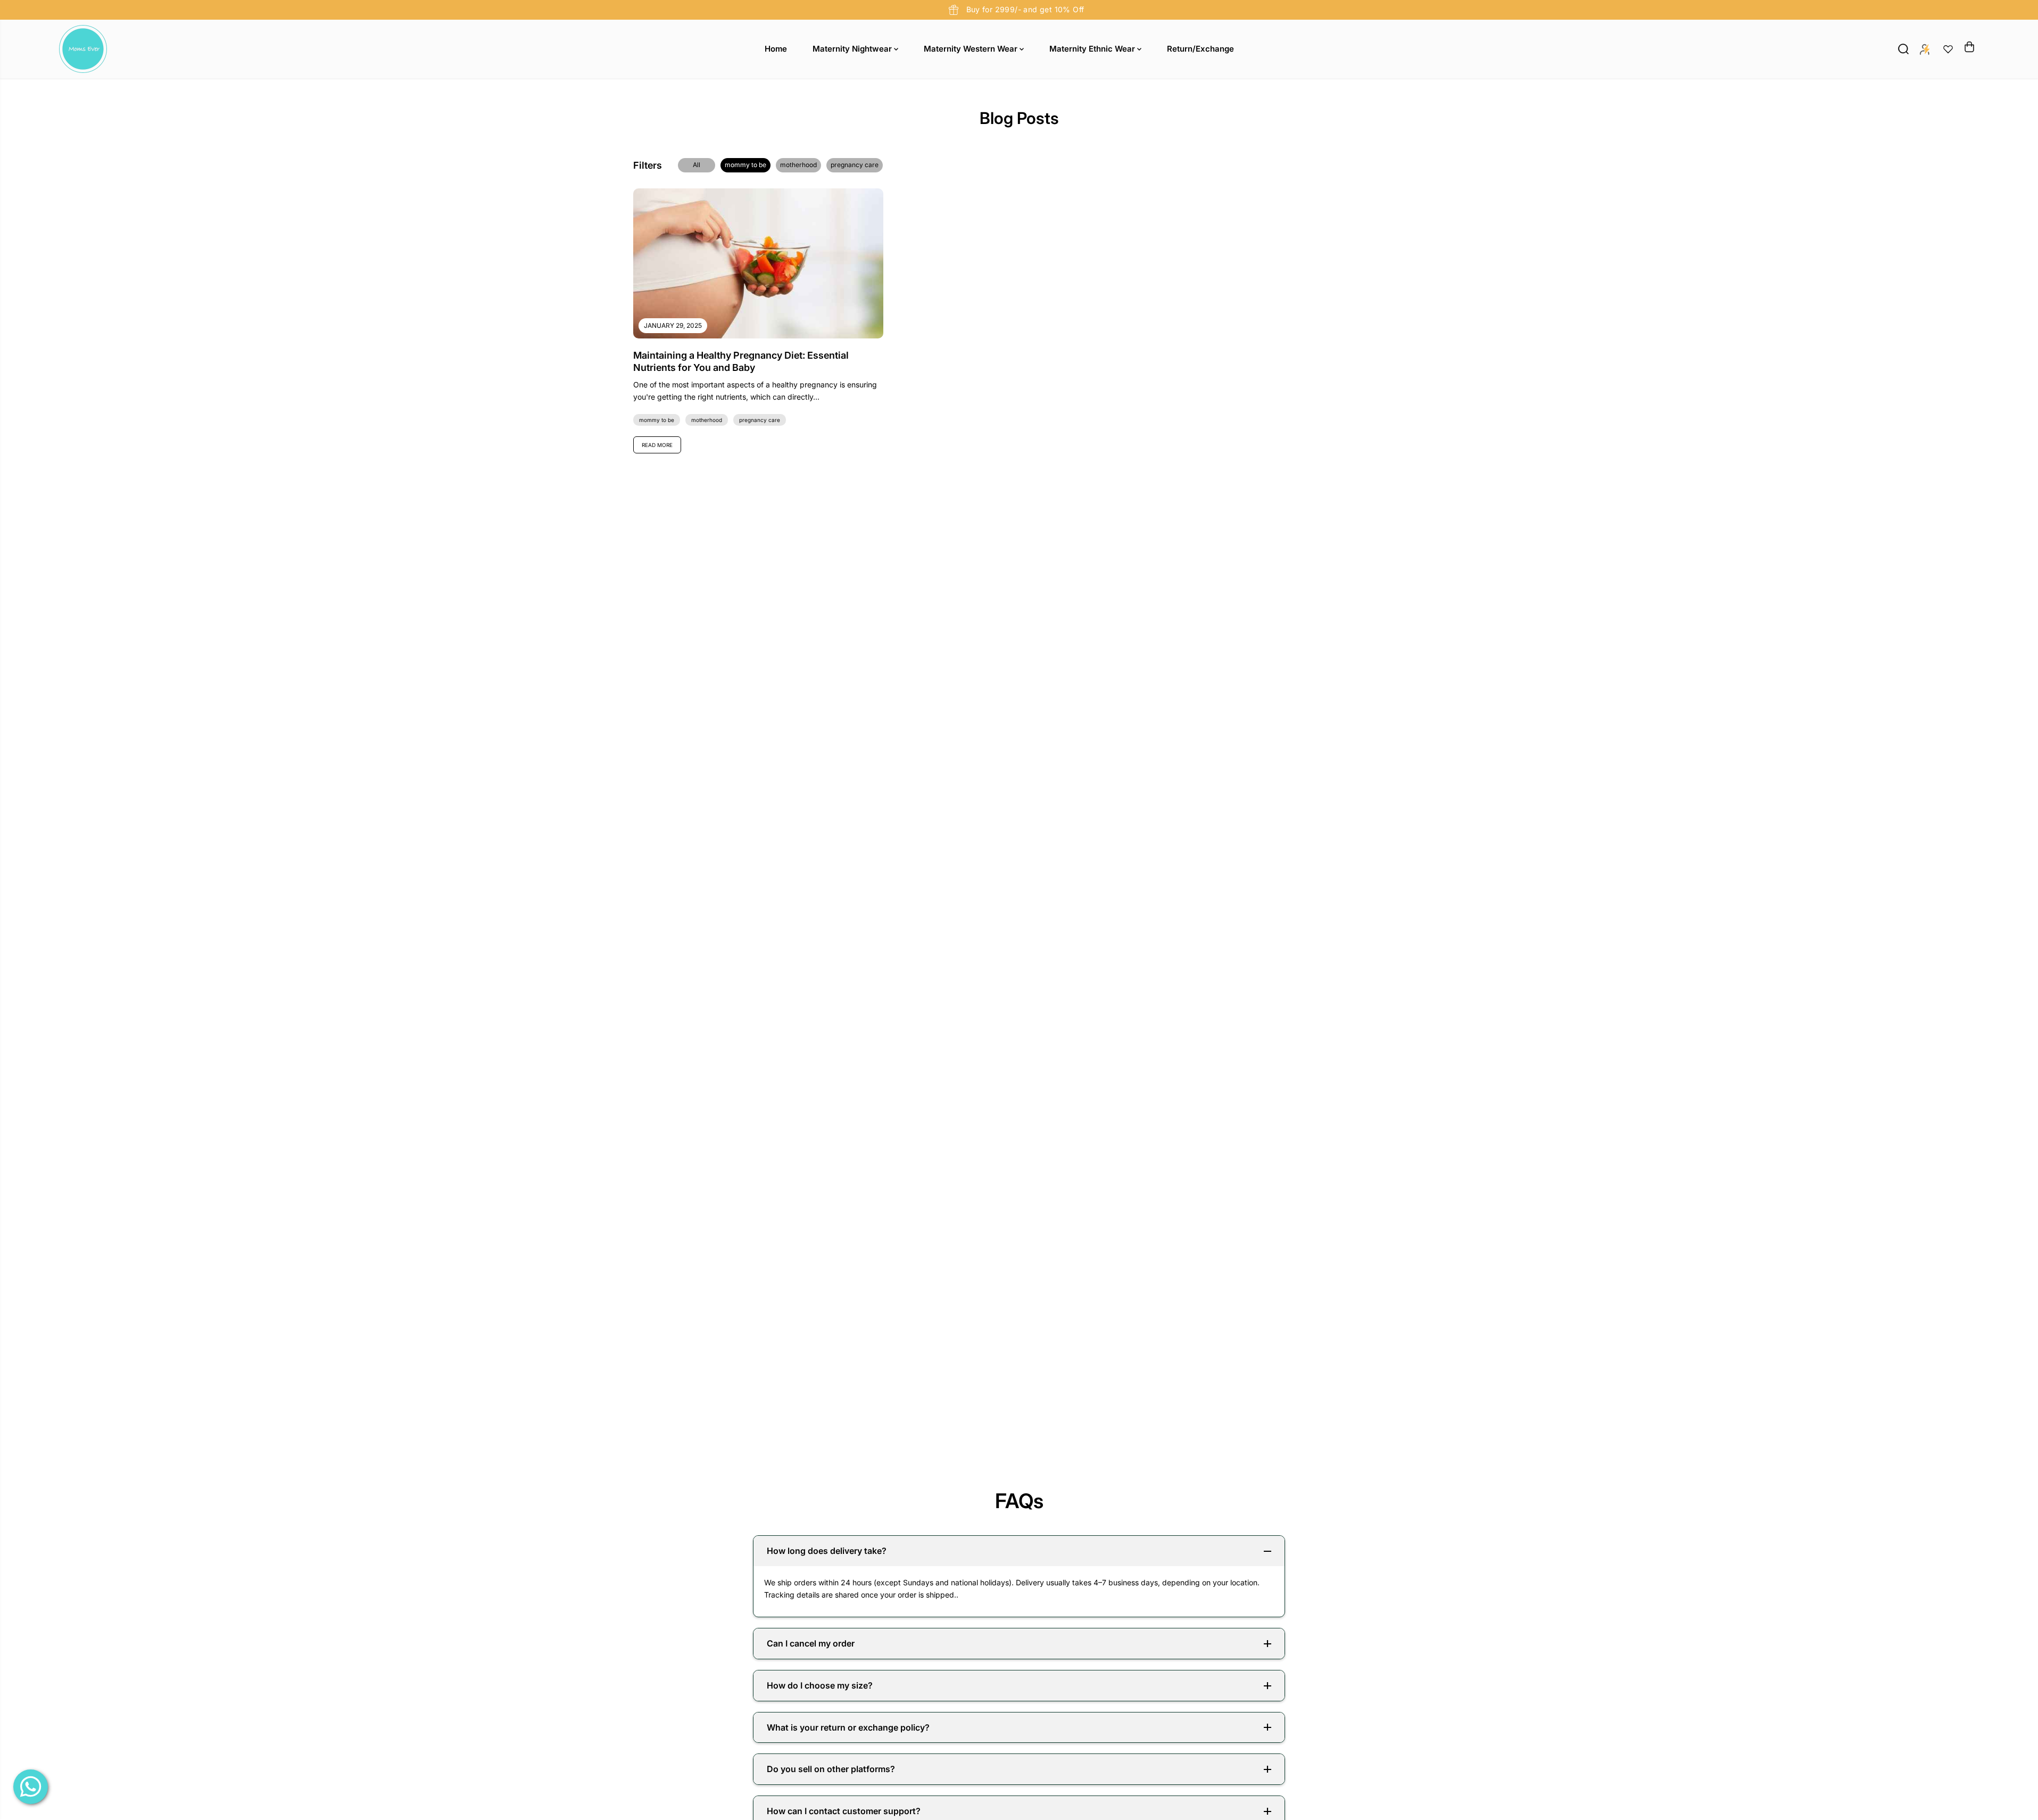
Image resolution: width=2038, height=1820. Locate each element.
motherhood (798, 165)
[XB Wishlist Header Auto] (1948, 49)
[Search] (1903, 49)
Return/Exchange (1200, 49)
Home (776, 49)
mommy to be (745, 165)
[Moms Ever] (83, 49)
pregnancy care (855, 165)
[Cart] (1969, 47)
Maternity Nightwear (853, 49)
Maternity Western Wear (972, 49)
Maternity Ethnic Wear (1093, 49)
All (697, 165)
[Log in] (1925, 49)
